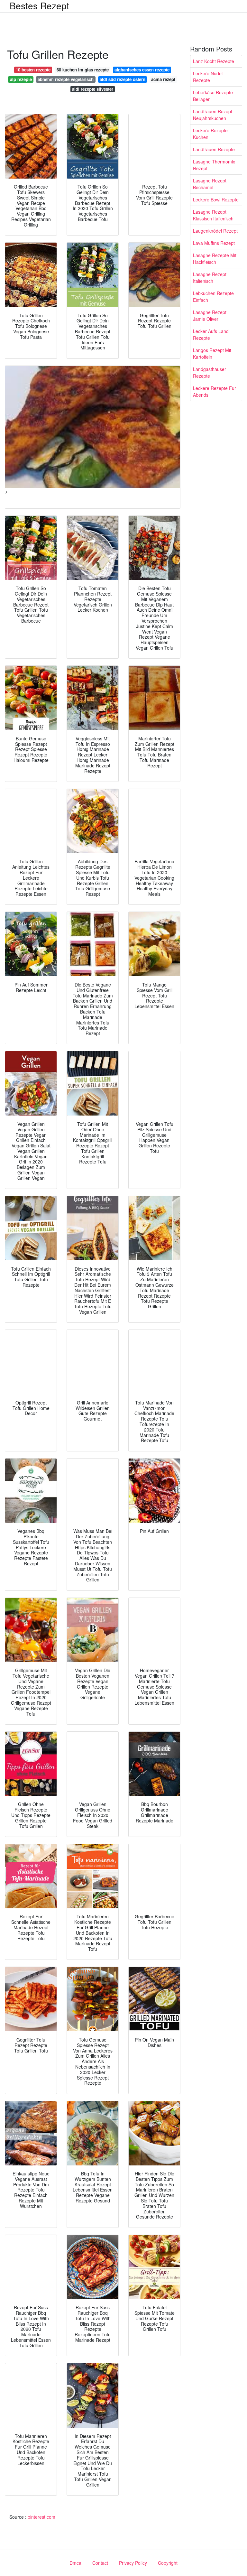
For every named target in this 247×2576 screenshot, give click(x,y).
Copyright (168, 2563)
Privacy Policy (133, 2563)
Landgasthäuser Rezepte (210, 372)
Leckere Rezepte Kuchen (210, 134)
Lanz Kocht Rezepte (214, 61)
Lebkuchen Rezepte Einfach (213, 297)
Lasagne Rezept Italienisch (210, 278)
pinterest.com (41, 2517)
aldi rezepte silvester (93, 89)
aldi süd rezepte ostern (123, 79)
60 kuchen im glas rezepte (83, 70)
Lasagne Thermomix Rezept (214, 165)
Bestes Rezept (39, 5)
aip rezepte (21, 79)
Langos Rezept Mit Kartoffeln (212, 353)
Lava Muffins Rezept (214, 243)
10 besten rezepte (33, 70)
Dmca (75, 2563)
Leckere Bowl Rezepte (216, 199)
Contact (100, 2563)
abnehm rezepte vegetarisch (66, 79)
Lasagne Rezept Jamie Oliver (210, 315)
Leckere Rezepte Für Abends (215, 391)
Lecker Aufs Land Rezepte (211, 334)
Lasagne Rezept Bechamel (210, 184)
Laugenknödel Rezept (215, 231)
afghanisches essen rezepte (142, 70)
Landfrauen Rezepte (214, 149)
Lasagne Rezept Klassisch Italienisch (213, 215)
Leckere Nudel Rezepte (208, 77)
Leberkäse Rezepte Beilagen (213, 96)
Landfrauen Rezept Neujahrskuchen (213, 115)
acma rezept (163, 79)
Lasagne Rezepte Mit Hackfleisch (215, 259)
